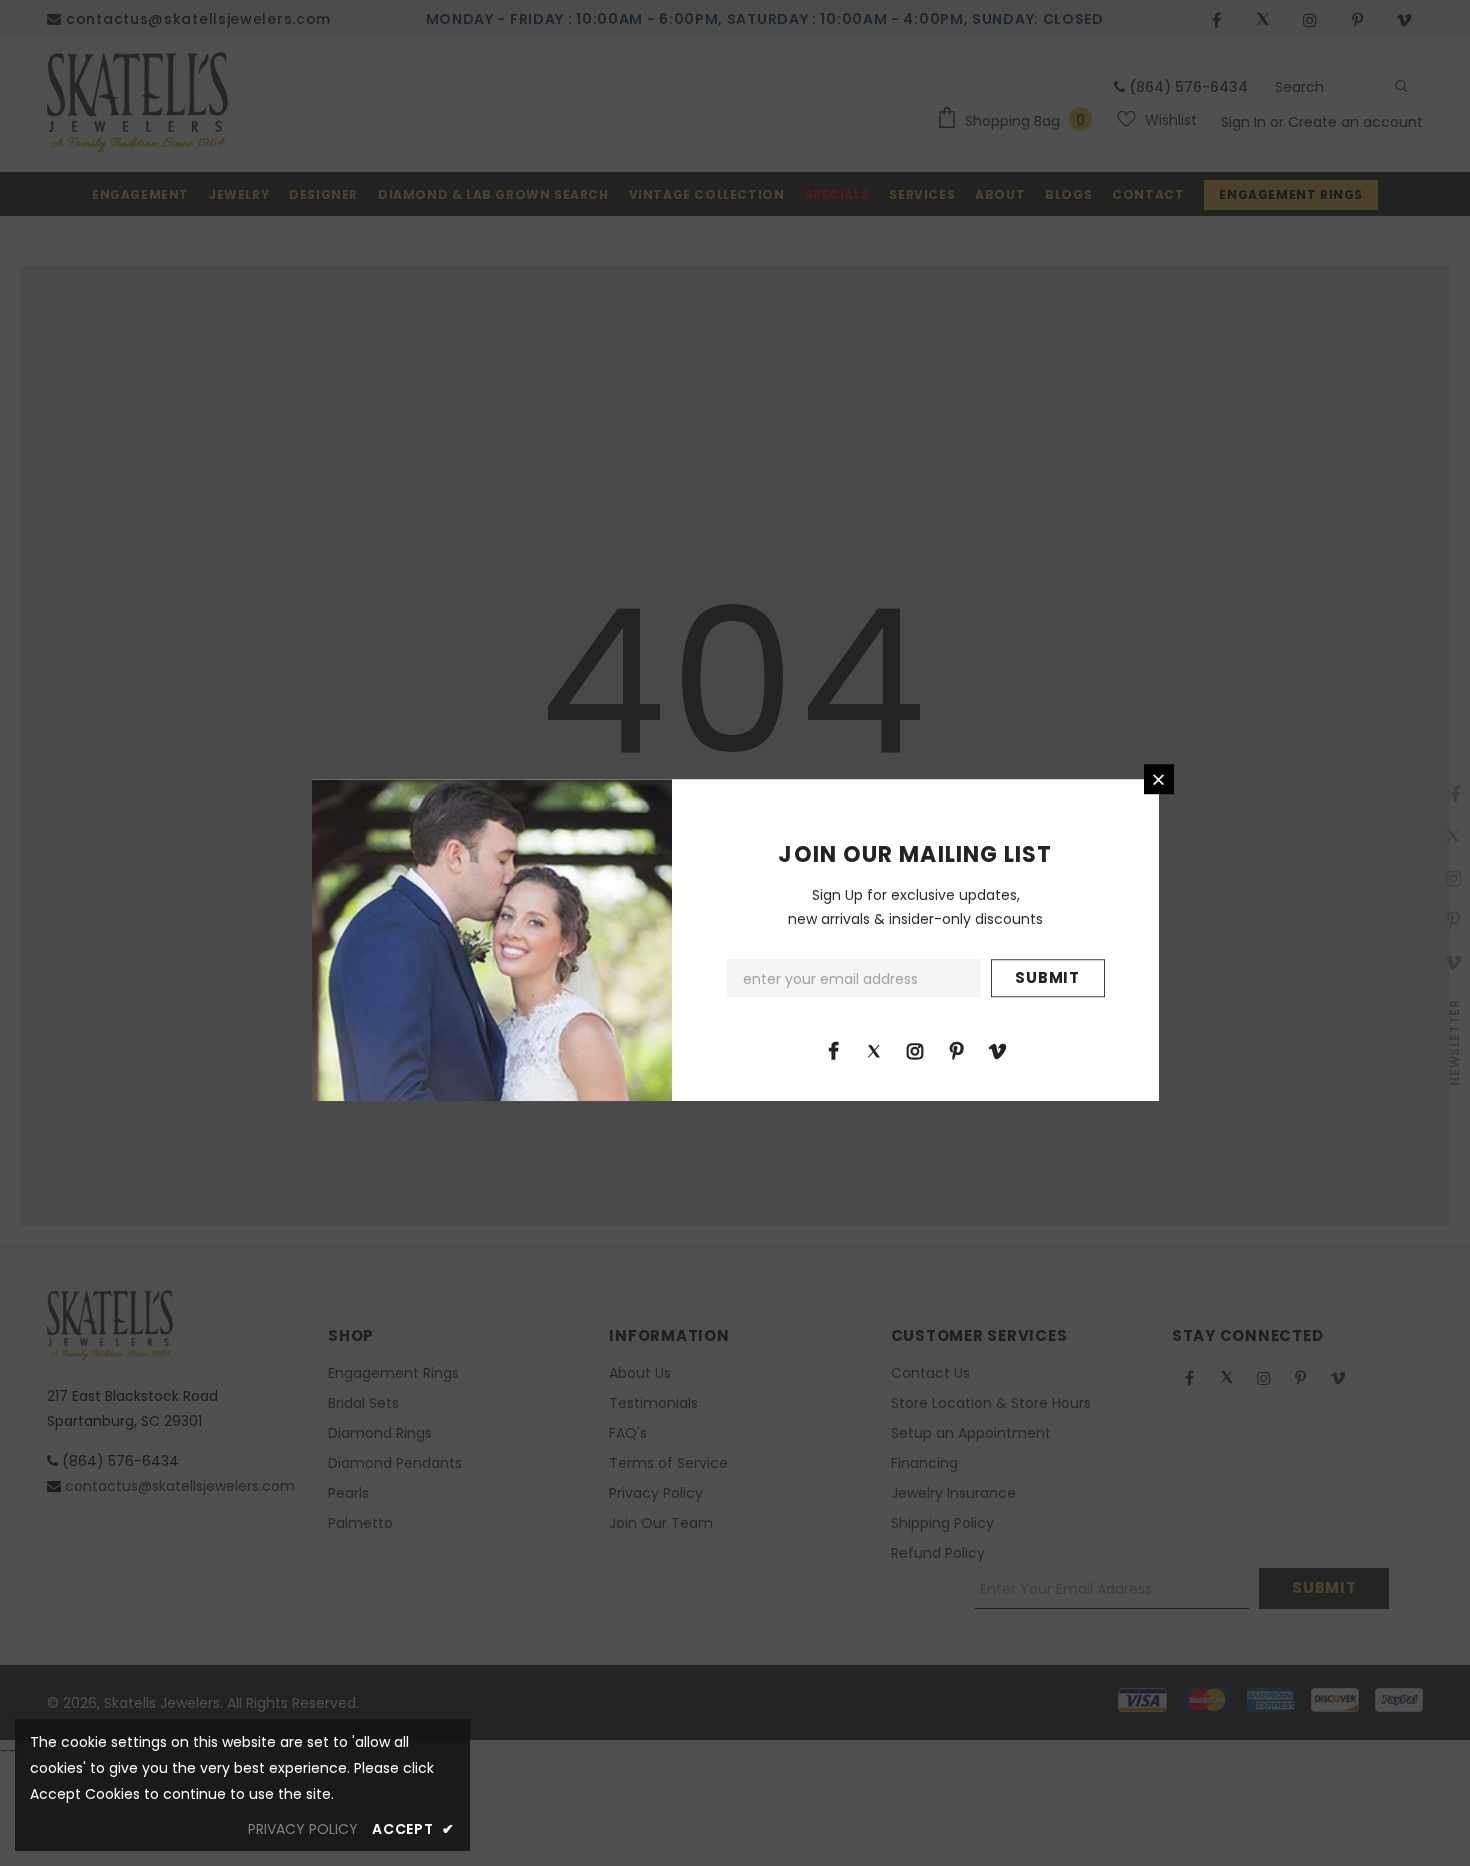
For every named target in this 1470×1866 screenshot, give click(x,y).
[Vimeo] (997, 1050)
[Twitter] (874, 1050)
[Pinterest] (956, 1050)
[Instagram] (915, 1050)
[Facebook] (833, 1050)
